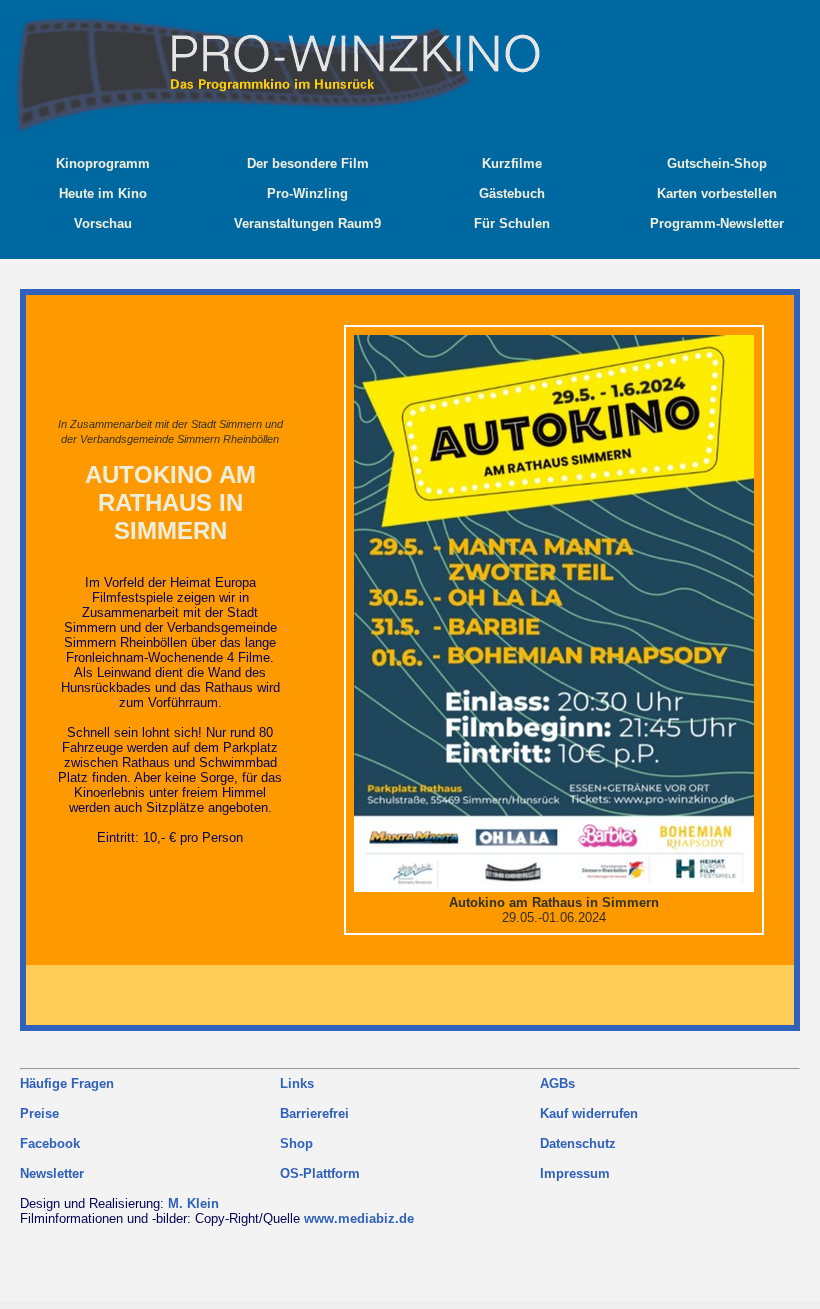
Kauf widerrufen (589, 1113)
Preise (39, 1113)
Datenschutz (578, 1143)
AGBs (557, 1083)
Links (297, 1083)
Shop (296, 1143)
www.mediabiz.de (359, 1218)
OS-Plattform (320, 1173)
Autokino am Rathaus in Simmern (170, 502)
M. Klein (193, 1203)
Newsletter (52, 1173)
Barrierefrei (314, 1113)
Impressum (575, 1173)
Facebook (50, 1143)
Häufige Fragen (67, 1083)
